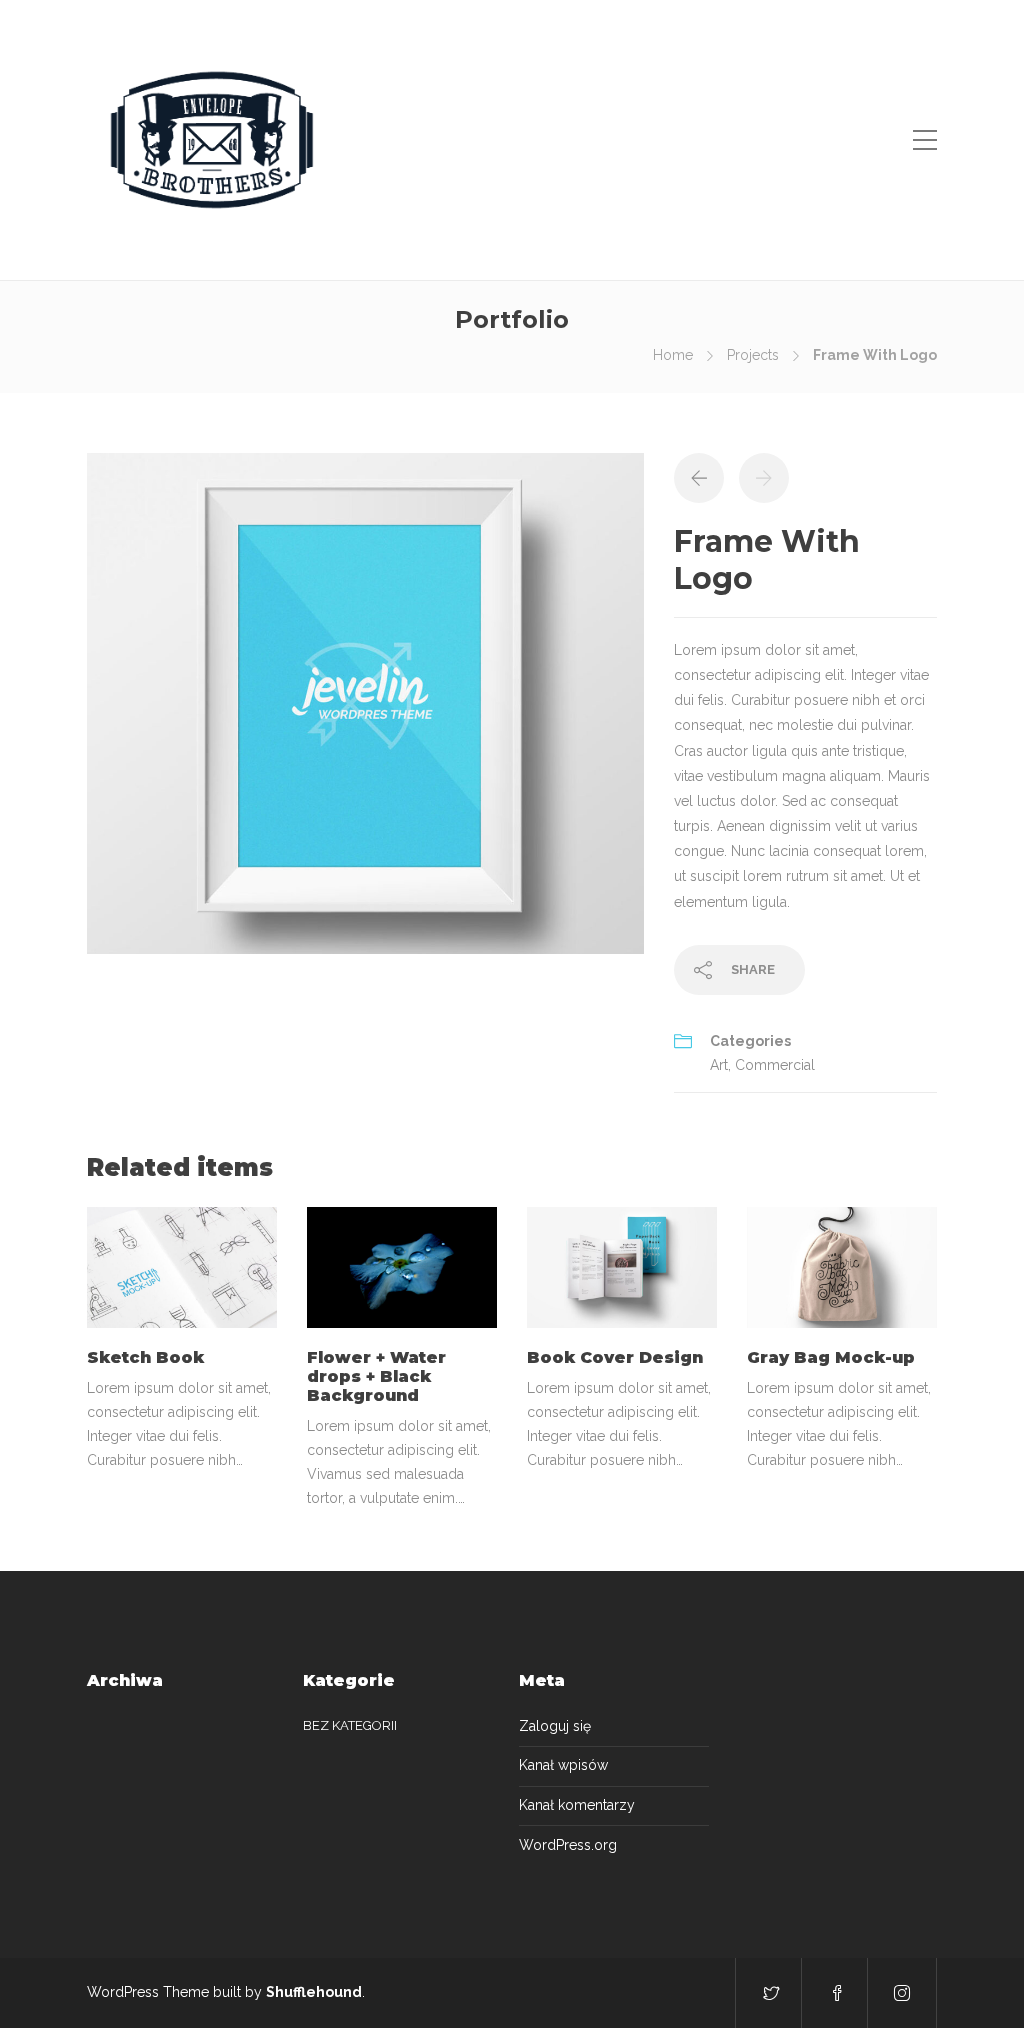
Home (673, 355)
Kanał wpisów (563, 1765)
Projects (753, 355)
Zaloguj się (555, 1726)
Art (719, 1065)
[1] (365, 702)
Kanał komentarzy (577, 1805)
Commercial (775, 1065)
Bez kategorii (350, 1725)
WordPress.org (568, 1845)
